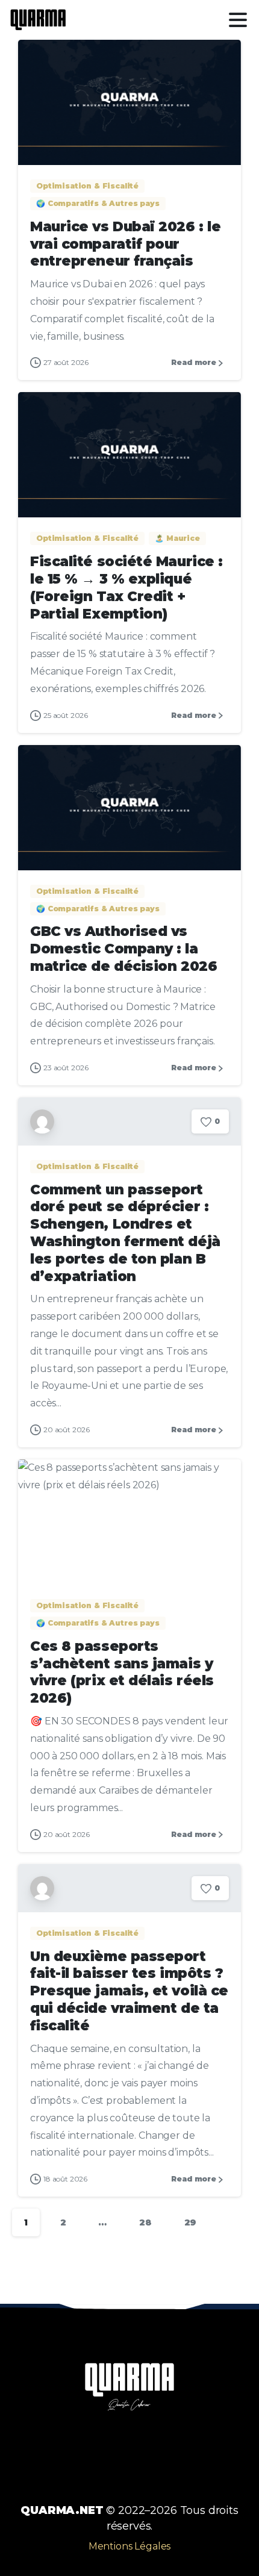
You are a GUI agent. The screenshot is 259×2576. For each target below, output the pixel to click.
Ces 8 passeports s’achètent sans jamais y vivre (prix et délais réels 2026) (122, 1672)
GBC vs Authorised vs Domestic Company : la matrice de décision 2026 (123, 949)
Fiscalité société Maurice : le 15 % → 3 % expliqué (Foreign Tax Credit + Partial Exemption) (126, 587)
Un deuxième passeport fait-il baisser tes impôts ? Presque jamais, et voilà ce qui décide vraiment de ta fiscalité (129, 1991)
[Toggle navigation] (238, 20)
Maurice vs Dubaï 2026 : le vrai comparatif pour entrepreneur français (125, 244)
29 (191, 2222)
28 (145, 2222)
